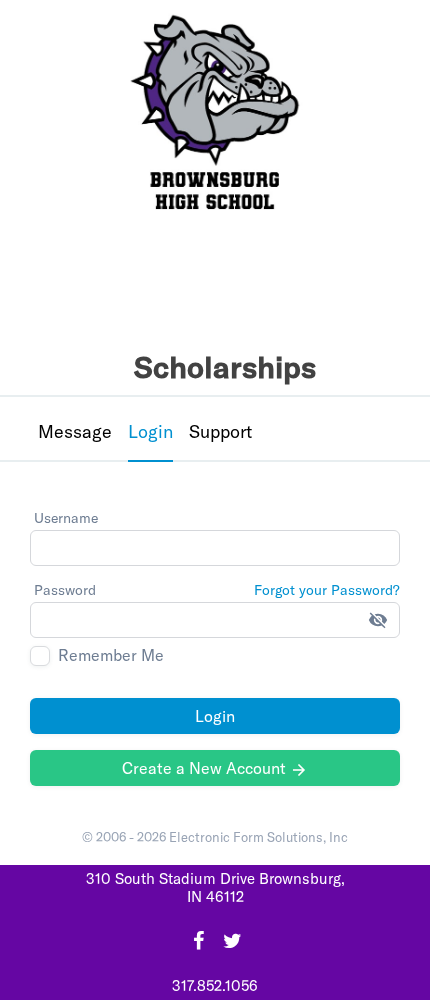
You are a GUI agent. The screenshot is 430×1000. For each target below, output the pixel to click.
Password (65, 590)
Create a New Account (215, 768)
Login (215, 716)
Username (66, 518)
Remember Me (111, 655)
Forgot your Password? (327, 590)
